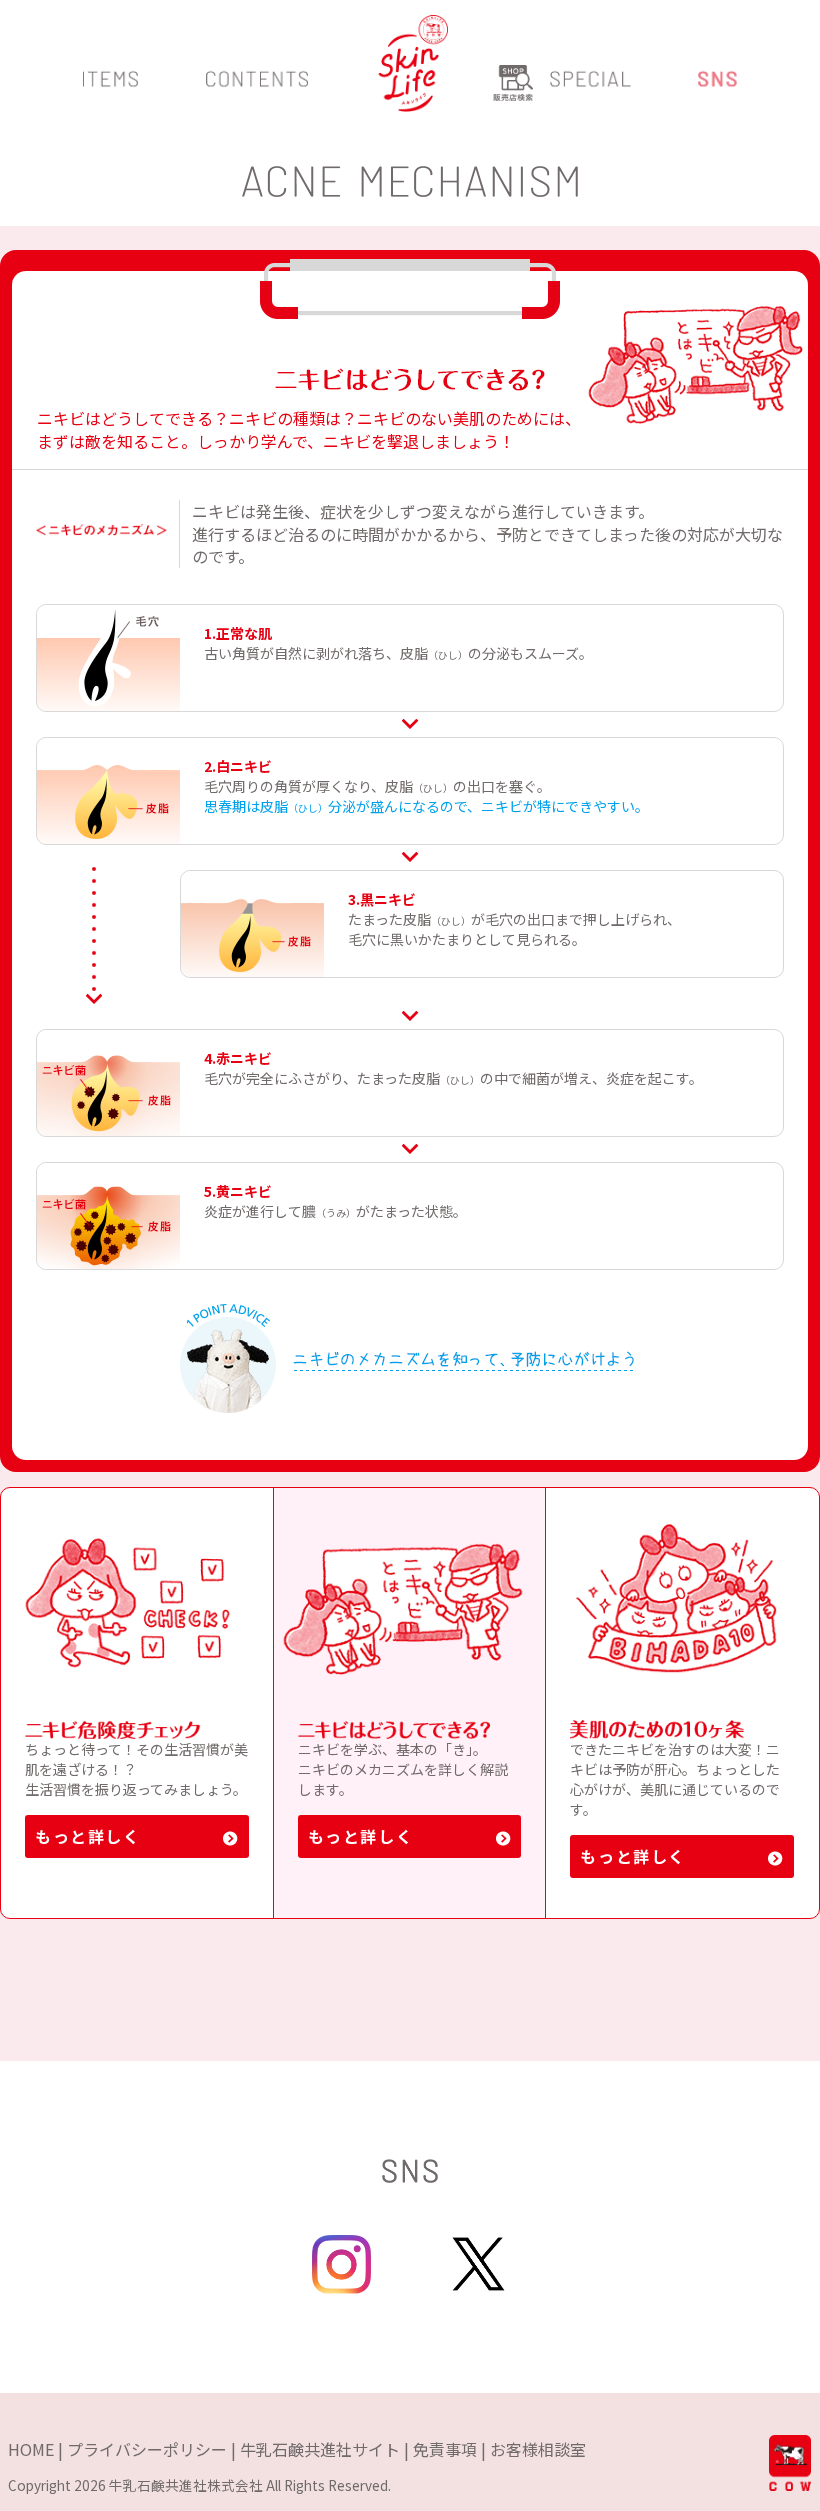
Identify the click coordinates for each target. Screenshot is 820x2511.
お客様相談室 (538, 2449)
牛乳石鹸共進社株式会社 (186, 2485)
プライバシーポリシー (147, 2449)
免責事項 (445, 2449)
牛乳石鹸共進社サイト (320, 2449)
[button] (110, 89)
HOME (31, 2449)
